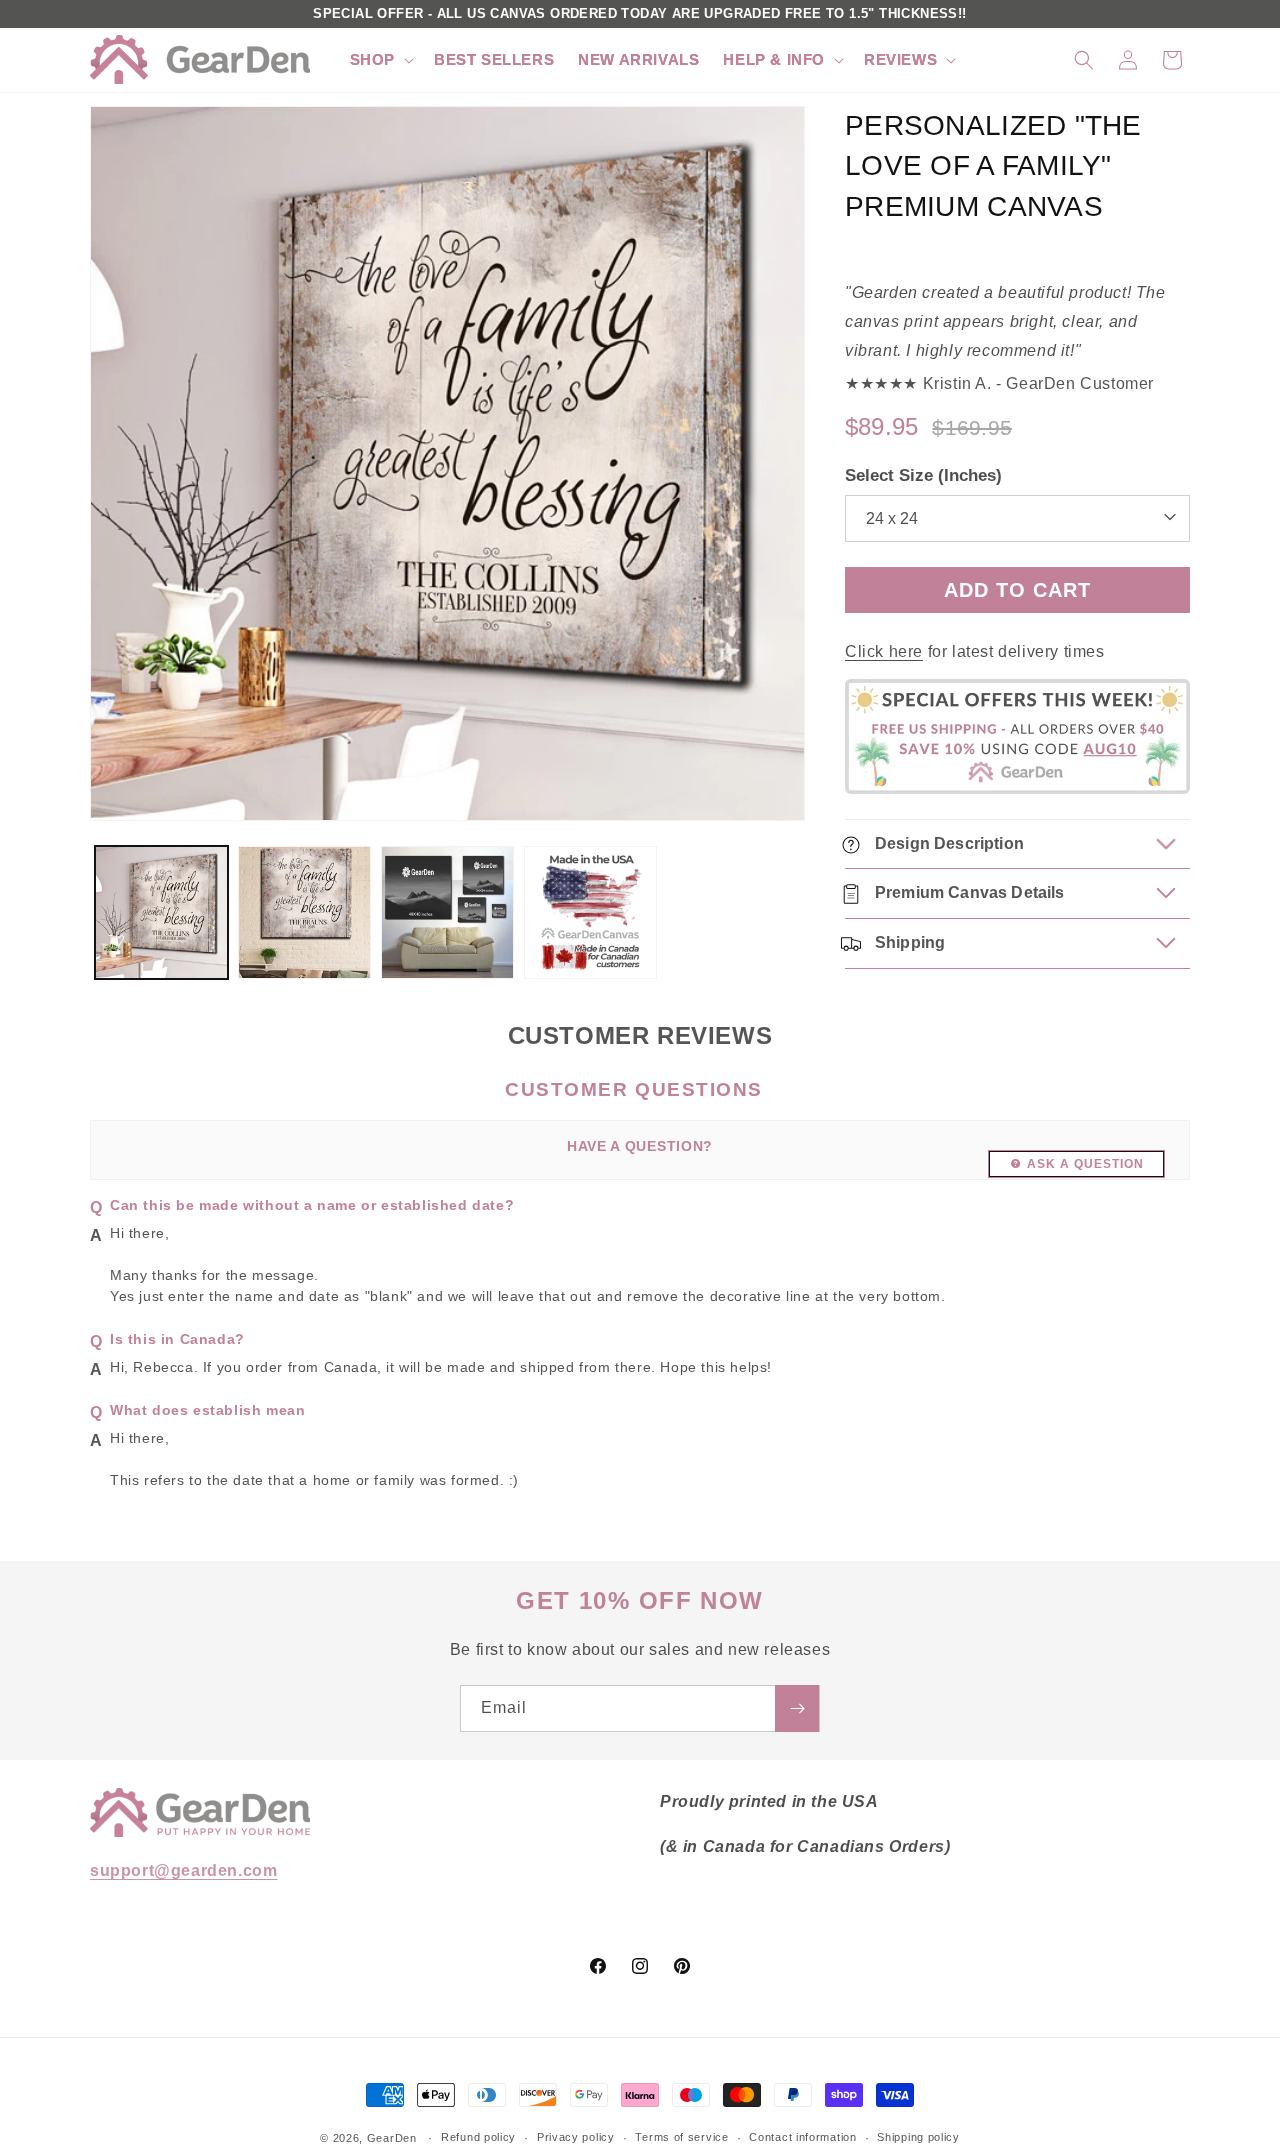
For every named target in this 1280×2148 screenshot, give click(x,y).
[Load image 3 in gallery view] (447, 912)
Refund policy (478, 2137)
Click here (884, 651)
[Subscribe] (797, 1708)
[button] (380, 60)
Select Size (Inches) (923, 476)
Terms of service (681, 2137)
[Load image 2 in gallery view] (304, 912)
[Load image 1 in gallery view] (161, 912)
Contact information (802, 2137)
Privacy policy (576, 2137)
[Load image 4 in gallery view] (590, 912)
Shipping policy (918, 2137)
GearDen (392, 2138)
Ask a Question (1085, 1164)
